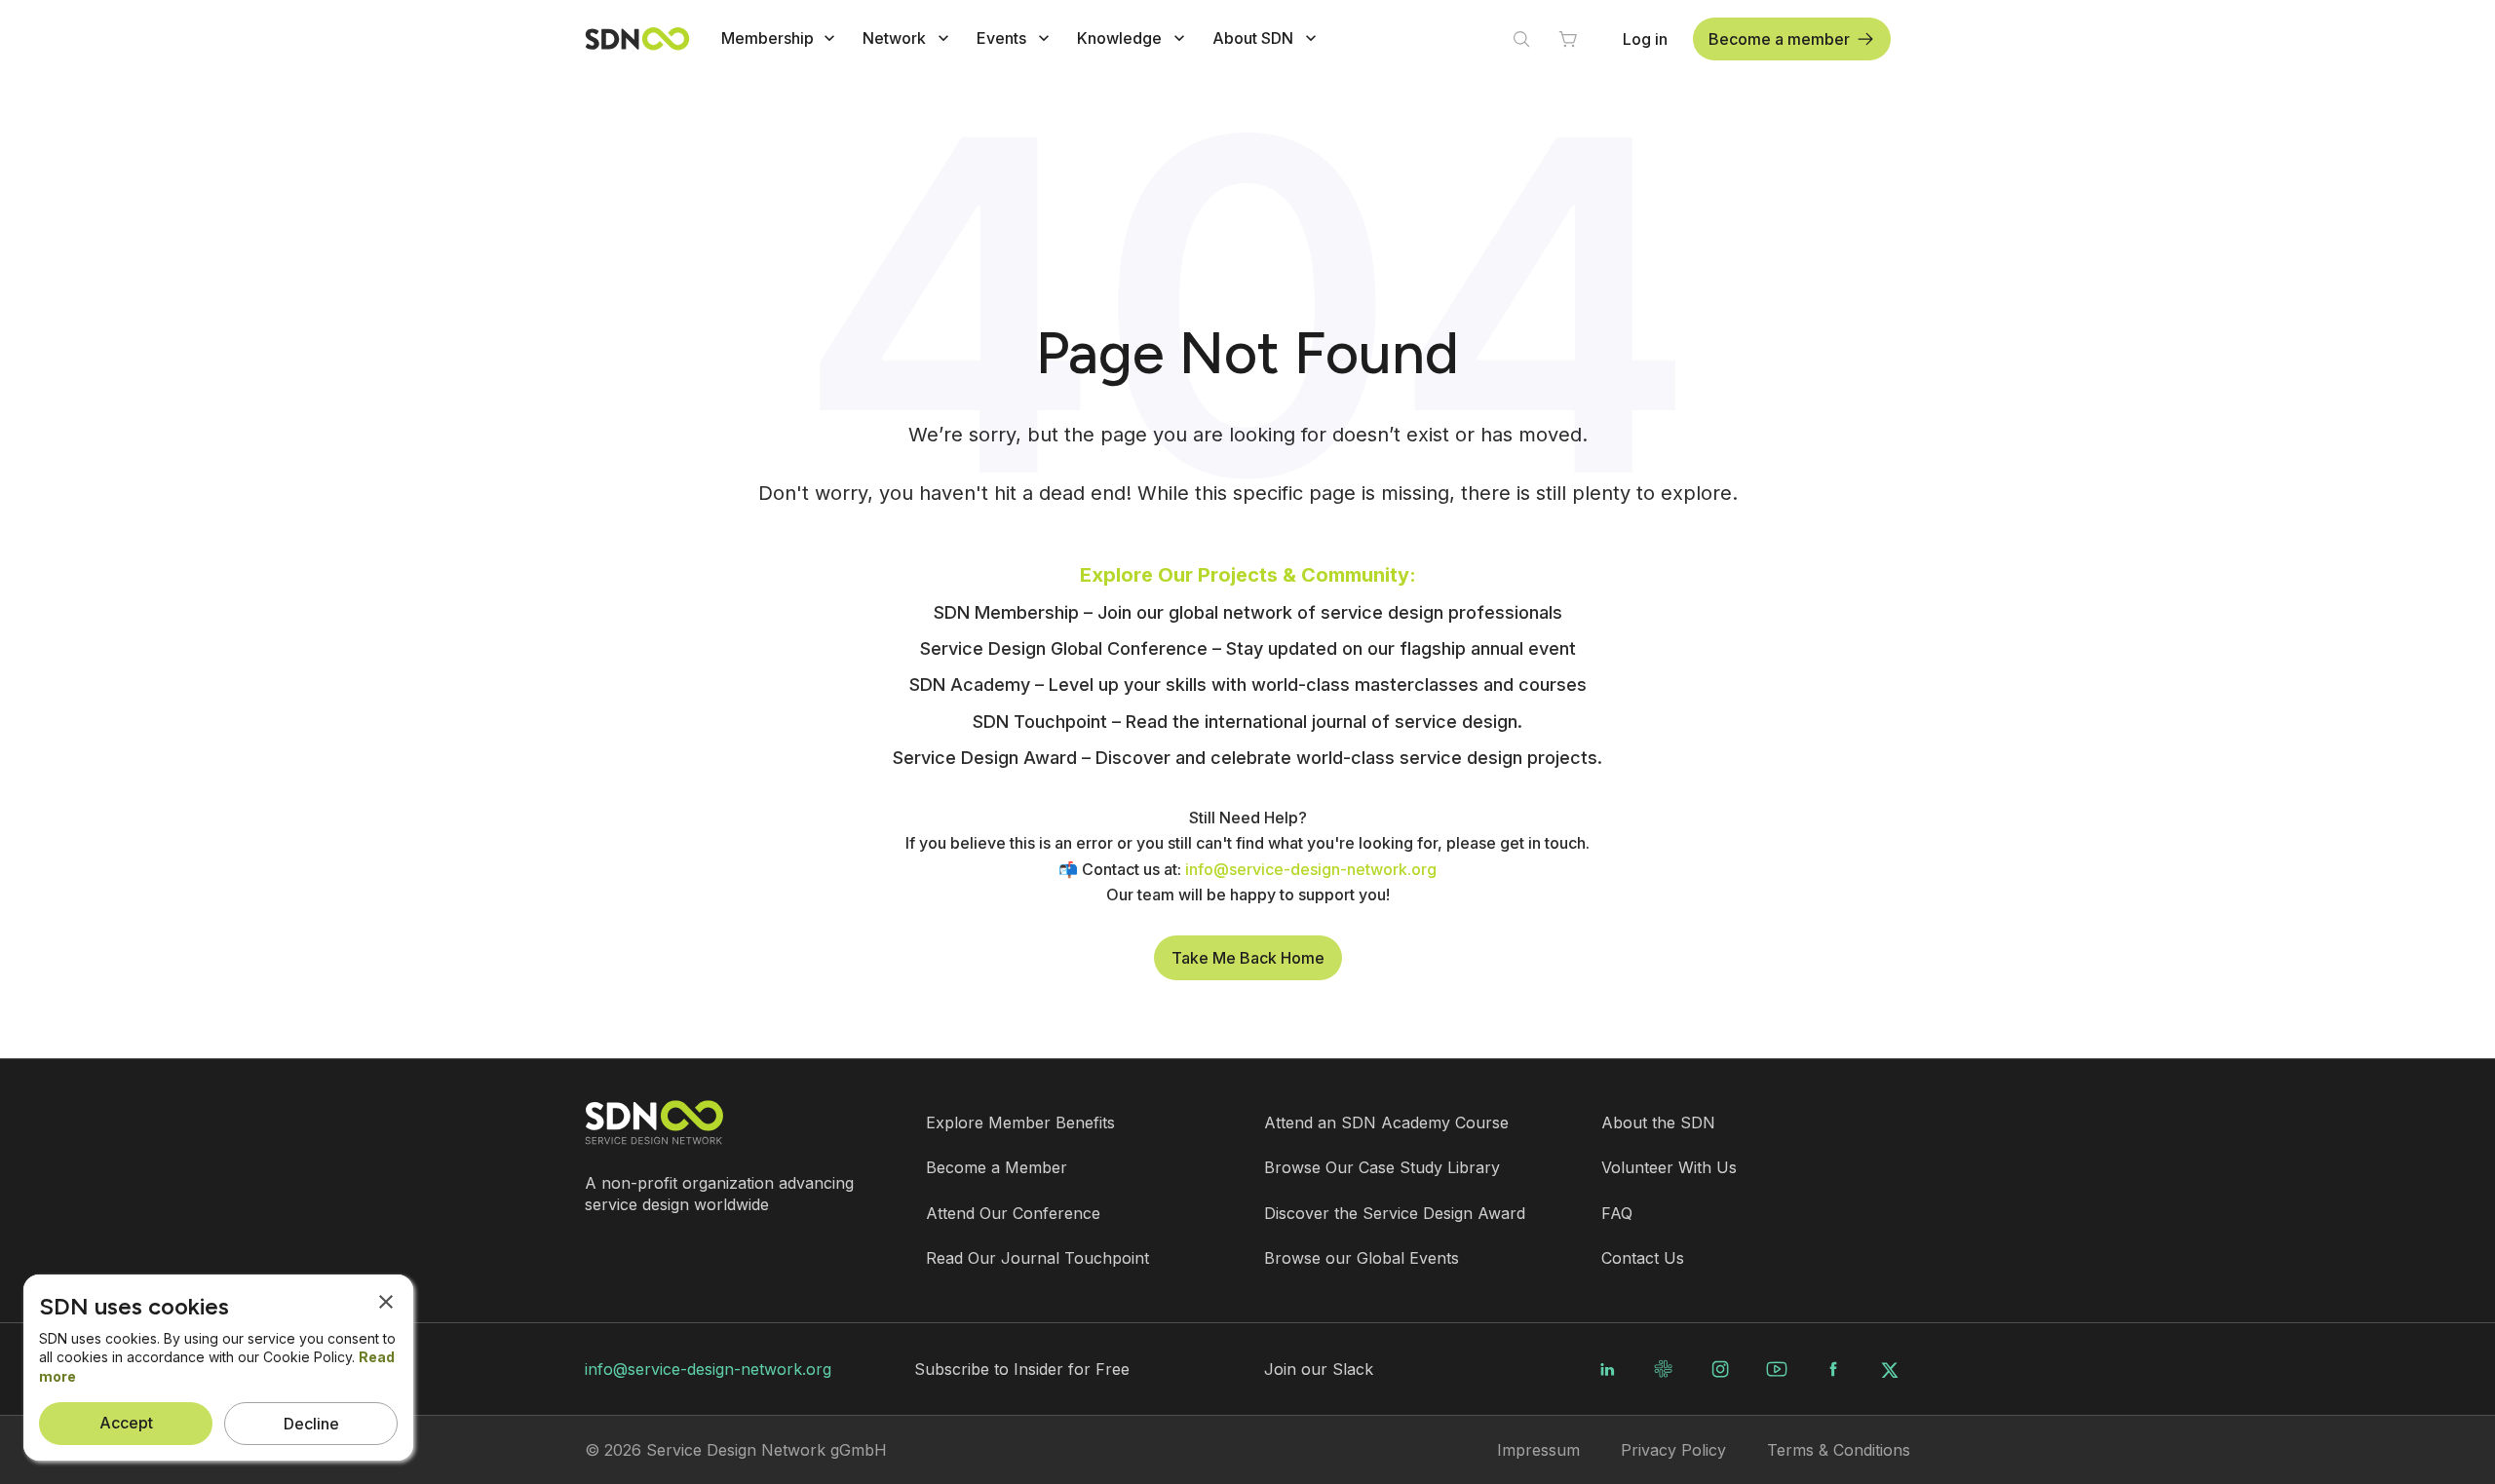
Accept (126, 1423)
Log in (1645, 39)
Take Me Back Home (1248, 958)
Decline (311, 1424)
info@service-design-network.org (708, 1369)
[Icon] (829, 38)
